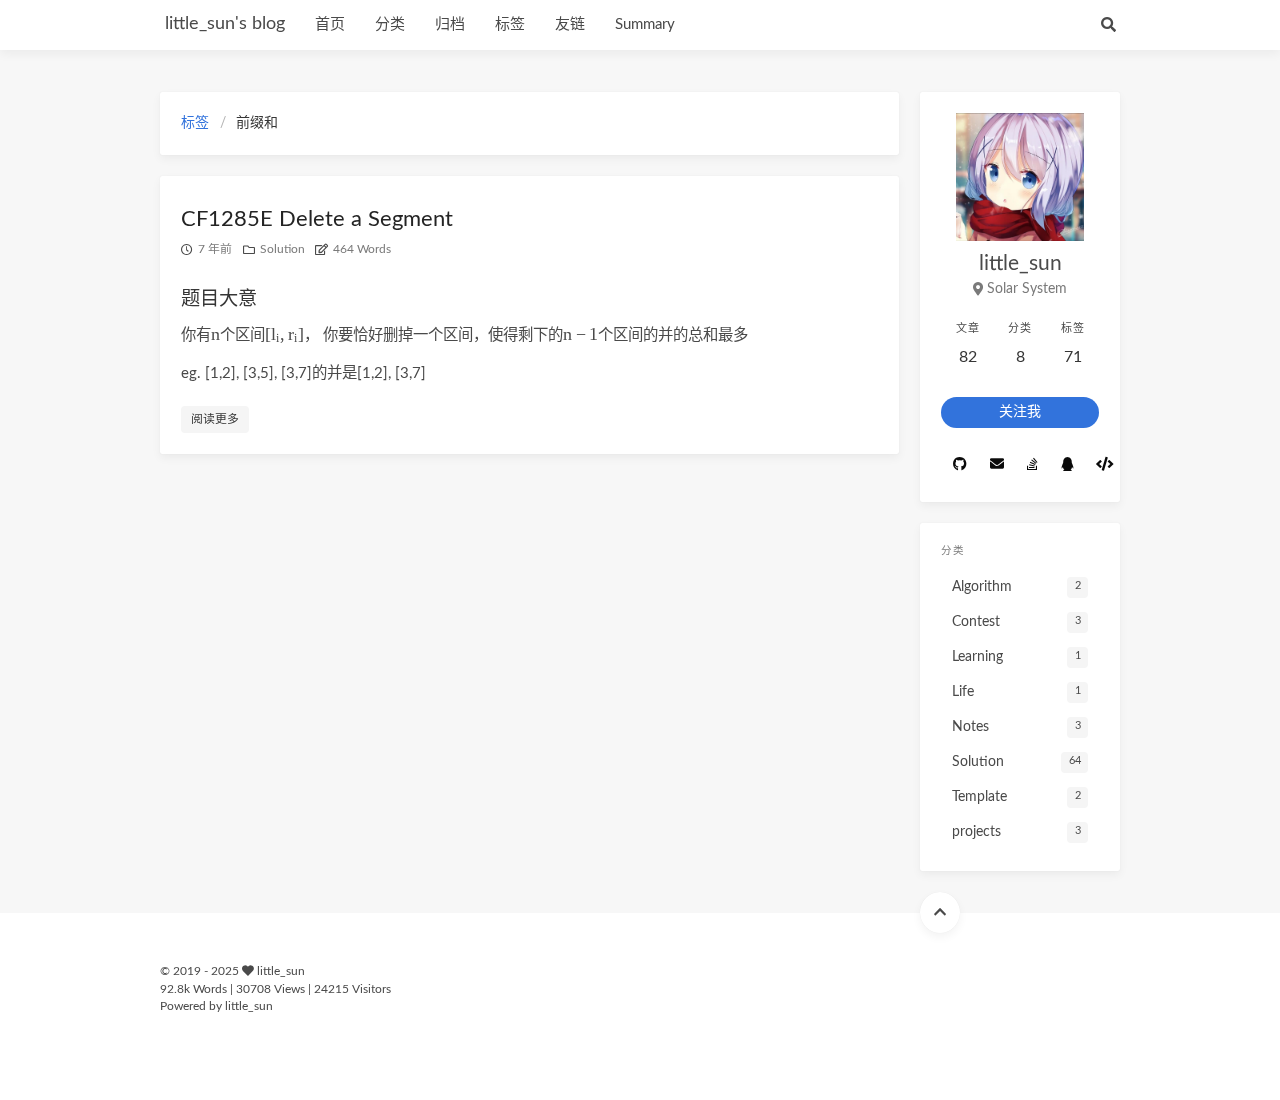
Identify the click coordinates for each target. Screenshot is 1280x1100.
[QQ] (1066, 465)
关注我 (1020, 412)
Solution (282, 249)
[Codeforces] (1104, 465)
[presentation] (215, 334)
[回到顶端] (940, 912)
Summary (645, 24)
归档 (450, 24)
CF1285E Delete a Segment (317, 219)
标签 (510, 24)
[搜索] (1108, 25)
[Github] (959, 465)
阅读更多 (215, 419)
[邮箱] (996, 465)
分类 (390, 24)
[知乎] (1032, 465)
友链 (570, 24)
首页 (330, 24)
